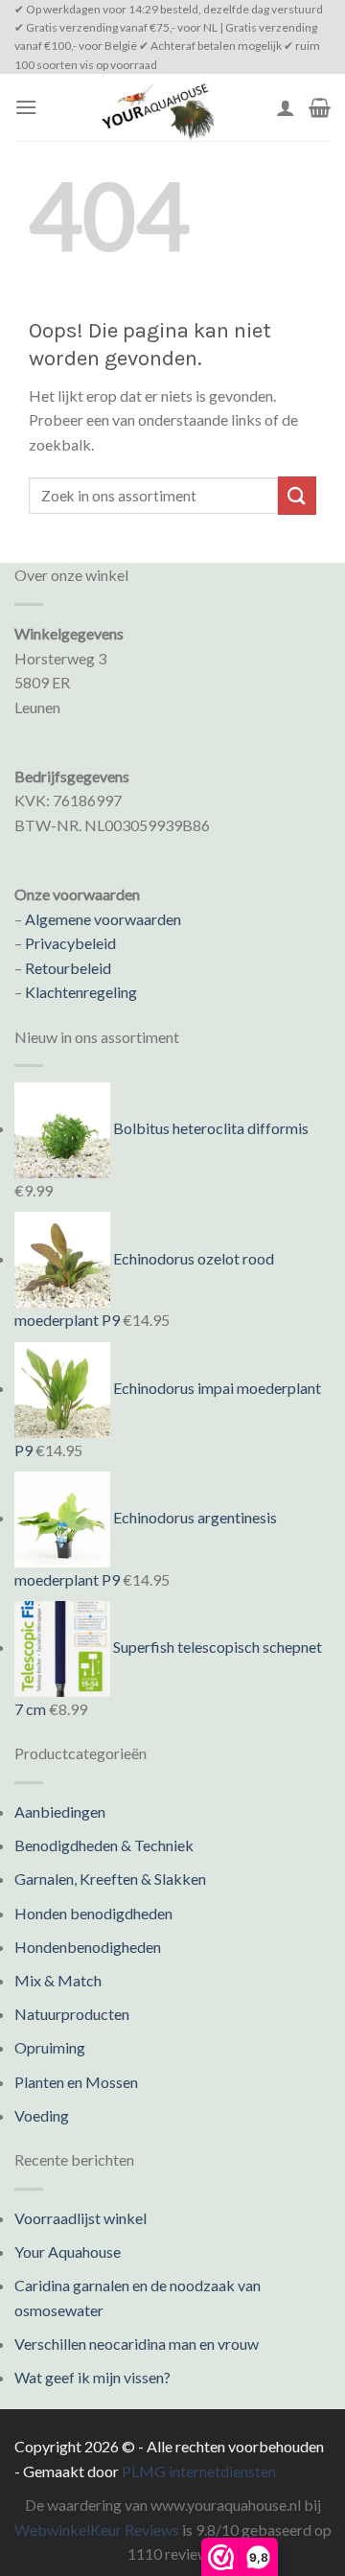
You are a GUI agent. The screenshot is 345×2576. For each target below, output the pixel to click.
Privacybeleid (70, 943)
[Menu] (26, 107)
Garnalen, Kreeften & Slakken (110, 1879)
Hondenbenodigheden (88, 1947)
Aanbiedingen (60, 1811)
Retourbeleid (68, 968)
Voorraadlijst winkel (80, 2218)
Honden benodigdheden (93, 1913)
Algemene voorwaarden (103, 919)
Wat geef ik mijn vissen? (92, 2377)
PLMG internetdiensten (199, 2471)
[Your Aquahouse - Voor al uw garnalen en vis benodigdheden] (157, 107)
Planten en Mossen (76, 2082)
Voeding (42, 2115)
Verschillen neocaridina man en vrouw (137, 2344)
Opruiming (50, 2047)
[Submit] (297, 495)
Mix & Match (58, 1980)
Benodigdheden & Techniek (104, 1845)
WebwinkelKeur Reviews (97, 2530)
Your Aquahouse (68, 2251)
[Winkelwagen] (320, 107)
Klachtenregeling (81, 992)
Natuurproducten (72, 2014)
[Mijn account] (286, 107)
